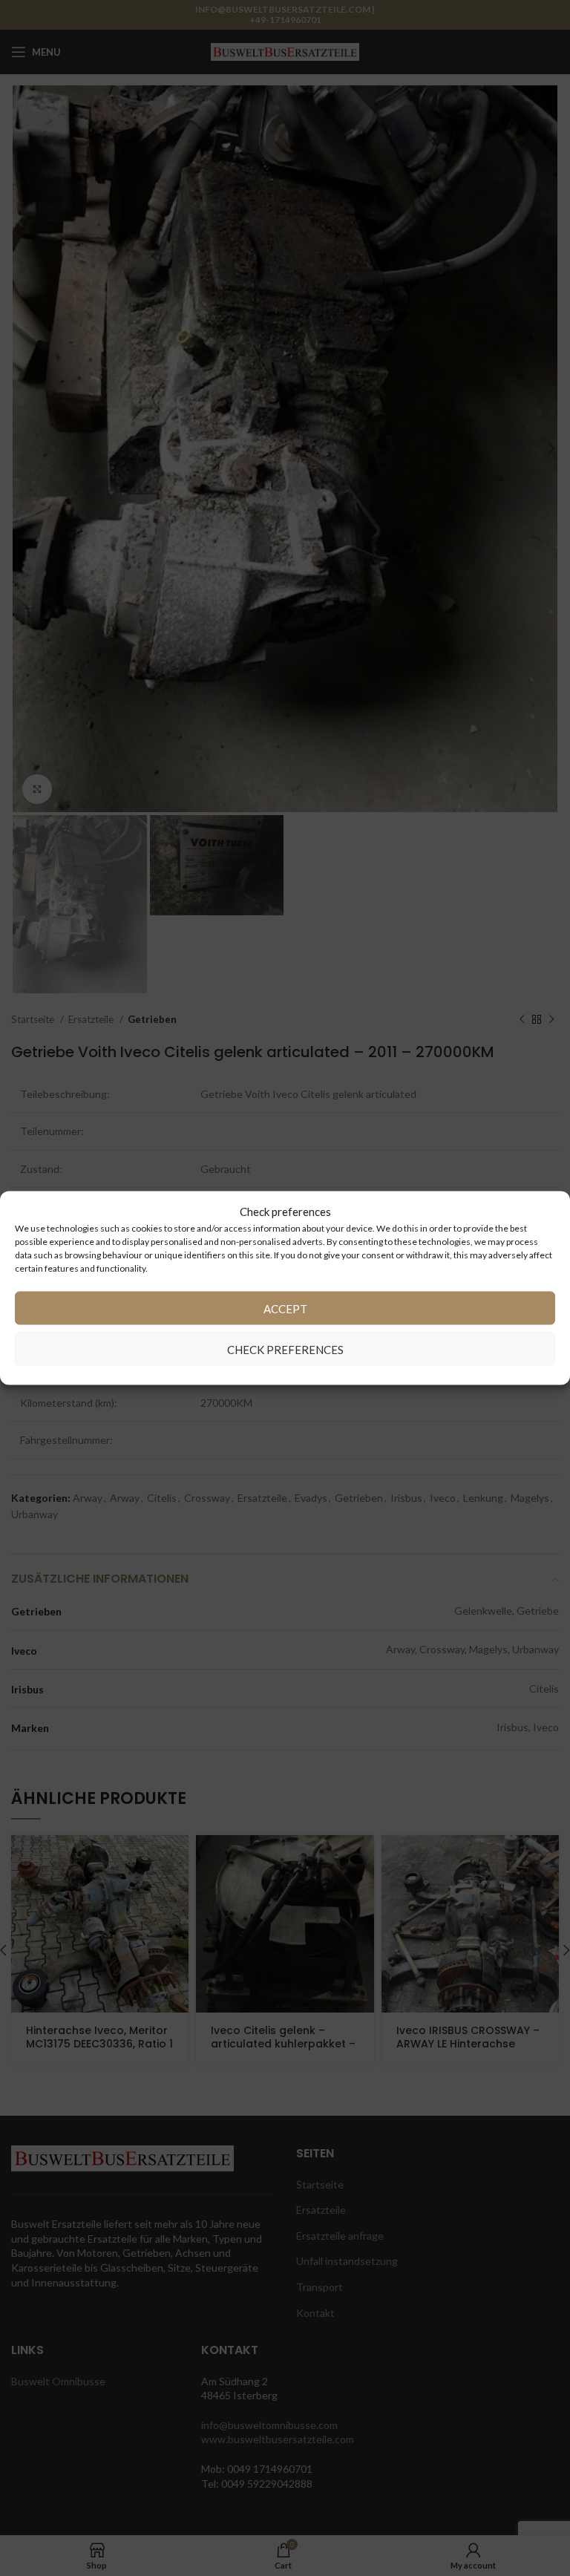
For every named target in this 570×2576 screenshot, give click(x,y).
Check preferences (285, 1349)
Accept (285, 1308)
